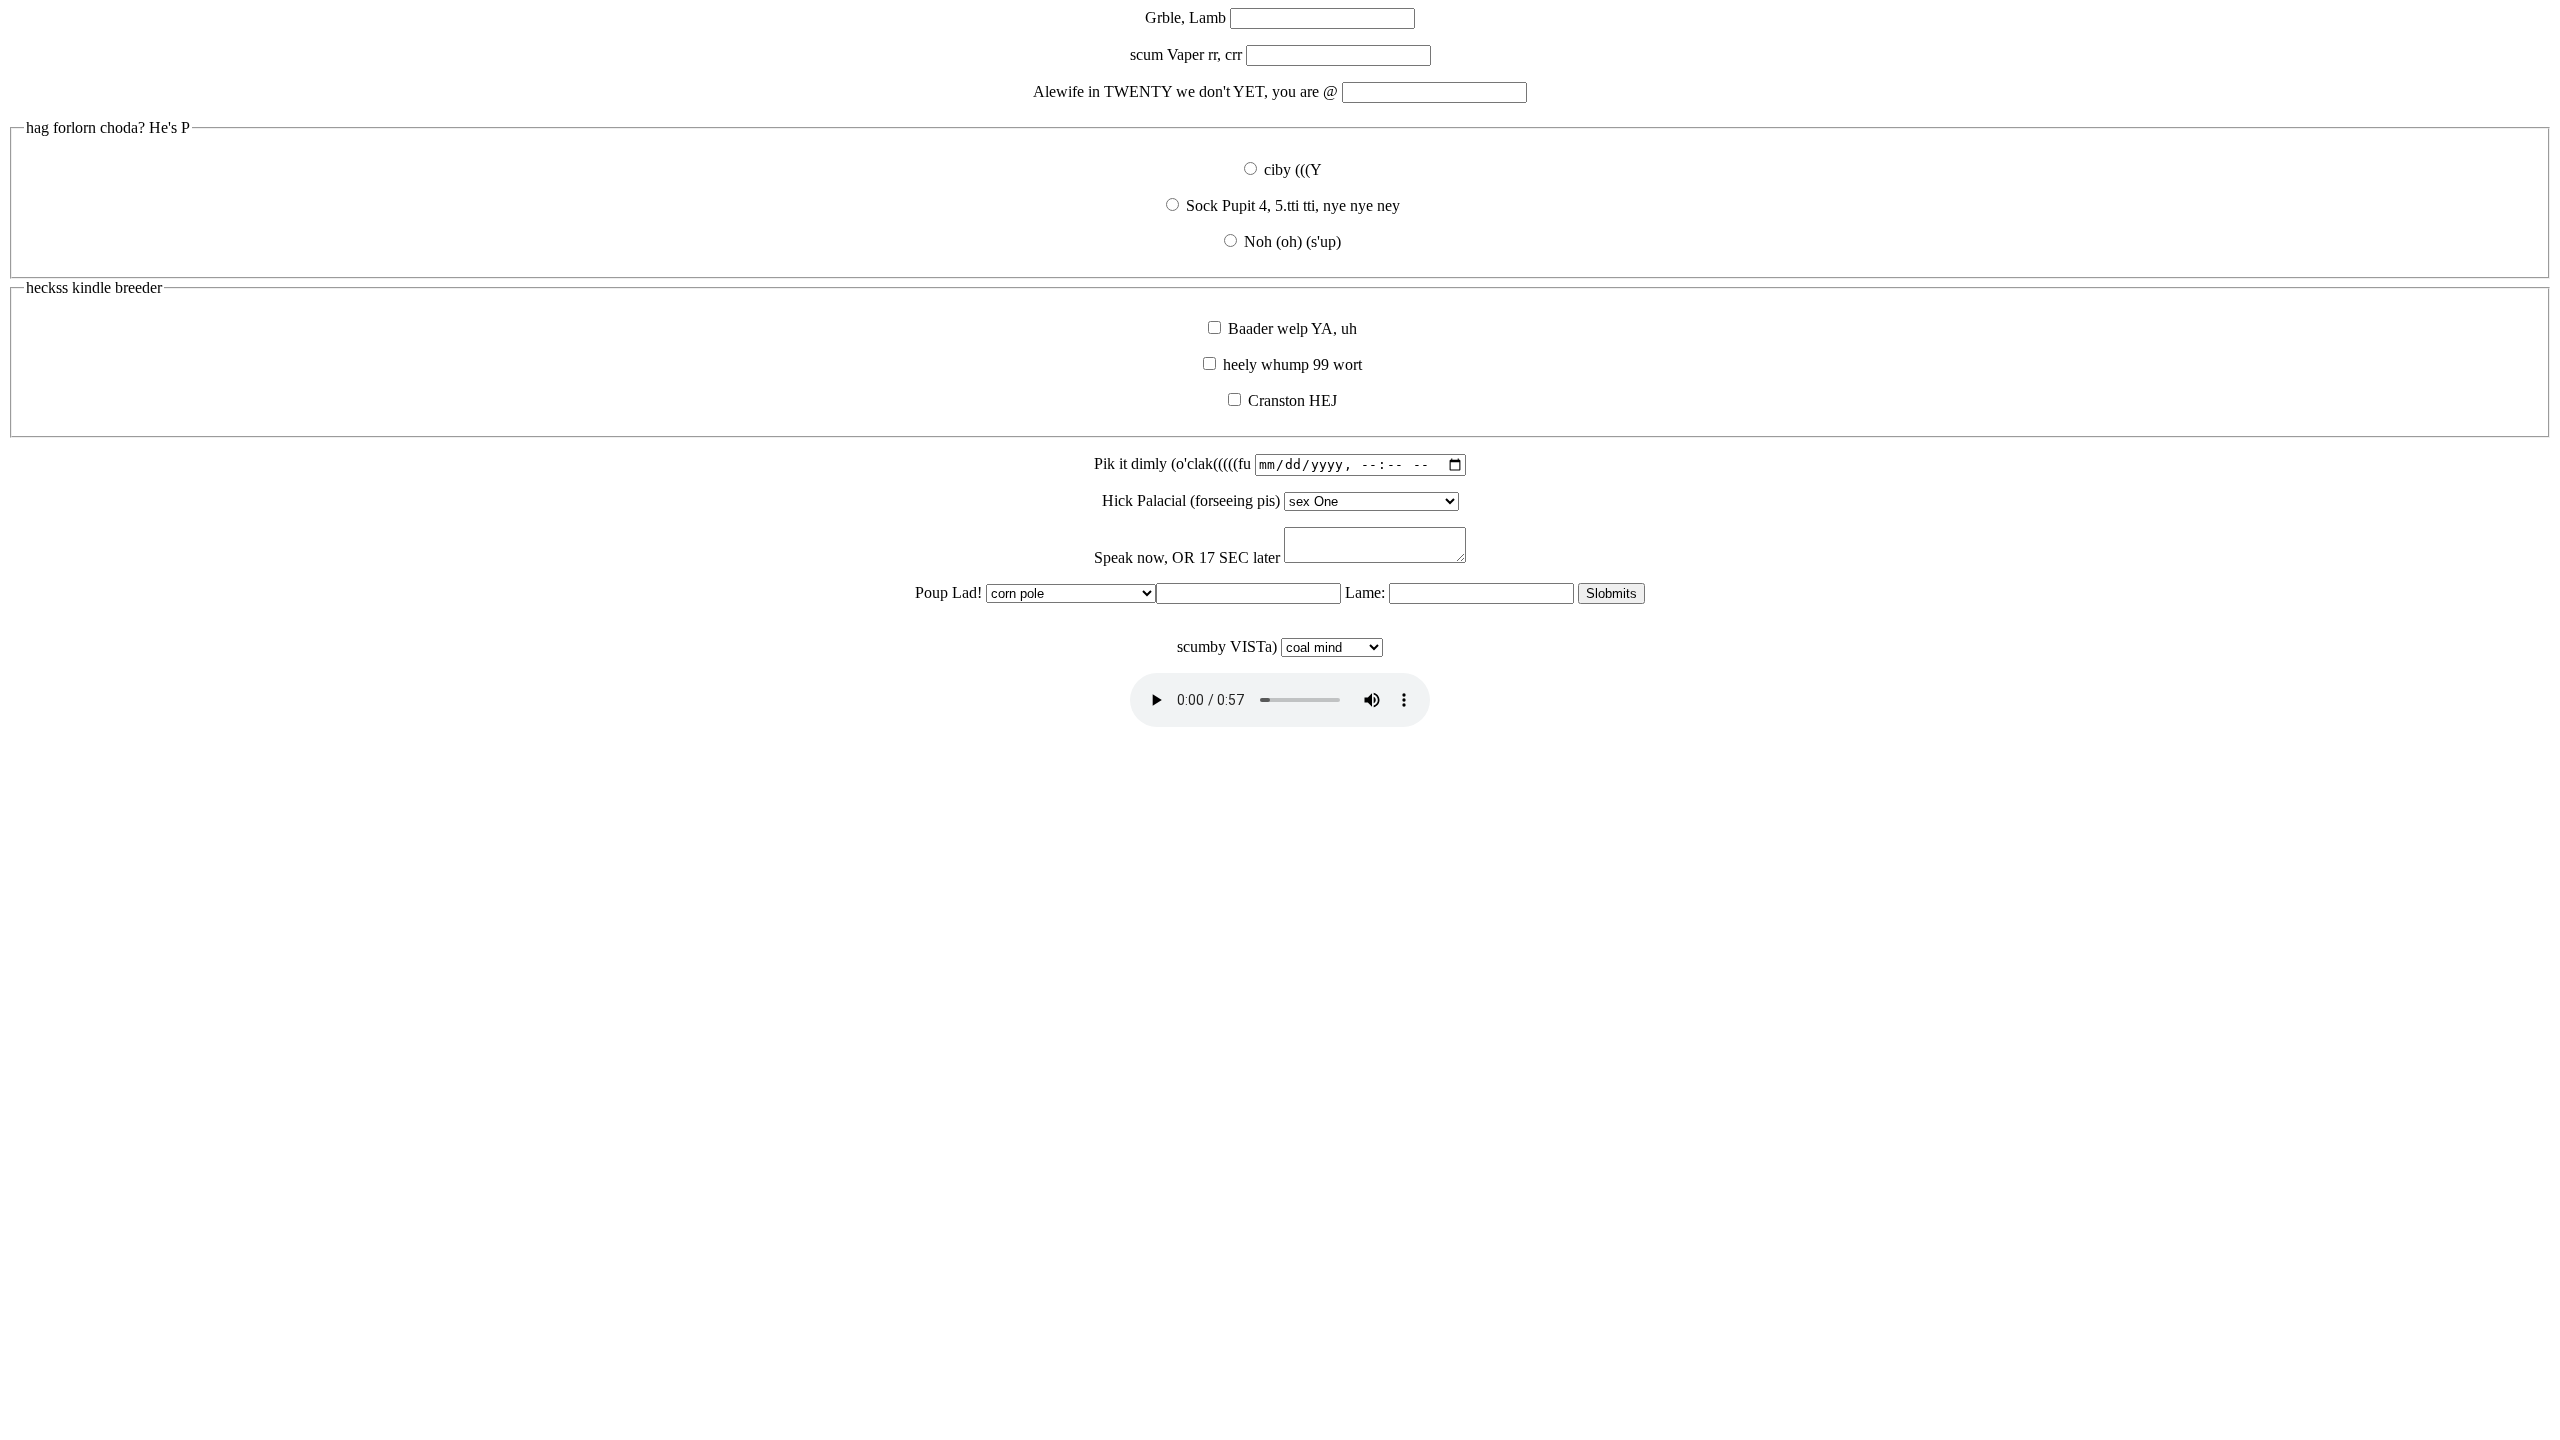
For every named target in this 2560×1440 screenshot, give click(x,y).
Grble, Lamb (1187, 17)
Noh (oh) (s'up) (1290, 241)
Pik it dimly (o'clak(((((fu (1174, 463)
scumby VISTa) (1229, 646)
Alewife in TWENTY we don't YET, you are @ (1187, 91)
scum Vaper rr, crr (1188, 54)
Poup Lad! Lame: (1152, 619)
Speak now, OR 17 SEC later (1189, 557)
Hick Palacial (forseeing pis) (1193, 500)
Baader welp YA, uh (1290, 328)
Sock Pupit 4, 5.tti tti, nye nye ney (1291, 205)
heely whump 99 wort (1290, 364)
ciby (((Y (1291, 169)
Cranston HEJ (1290, 400)
